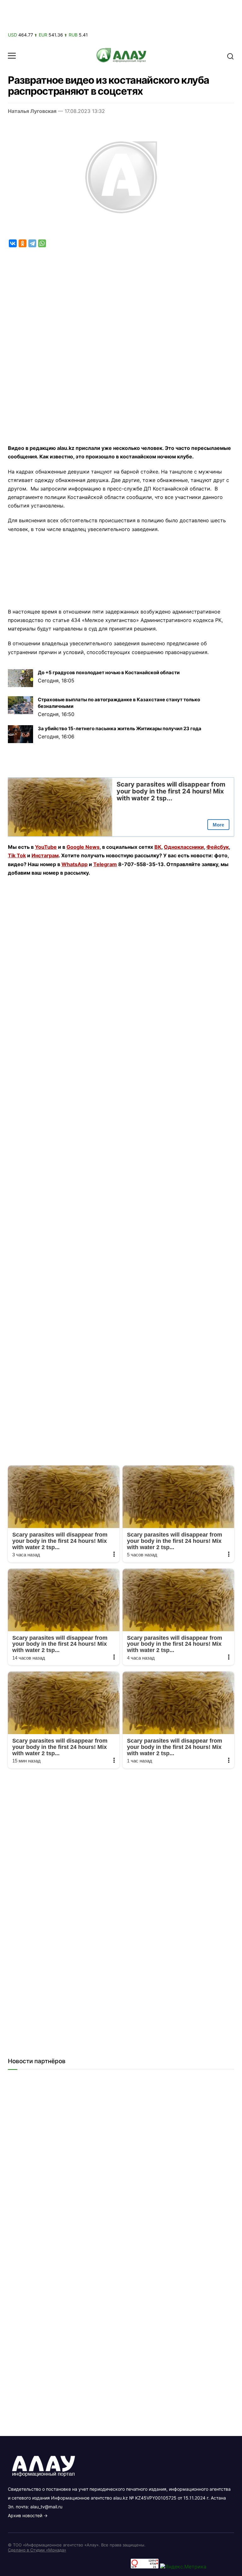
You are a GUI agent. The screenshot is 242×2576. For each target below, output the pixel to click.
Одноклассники (184, 847)
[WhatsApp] (42, 243)
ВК (158, 847)
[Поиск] (230, 56)
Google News (83, 847)
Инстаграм (45, 855)
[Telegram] (32, 243)
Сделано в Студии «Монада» (37, 2550)
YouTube (46, 847)
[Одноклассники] (23, 243)
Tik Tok (17, 855)
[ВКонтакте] (13, 243)
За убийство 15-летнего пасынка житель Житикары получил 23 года (120, 728)
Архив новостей (25, 2515)
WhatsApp (75, 864)
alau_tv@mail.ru (46, 2507)
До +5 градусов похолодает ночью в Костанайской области (109, 672)
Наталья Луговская (32, 111)
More (218, 825)
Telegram (105, 864)
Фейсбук (218, 847)
